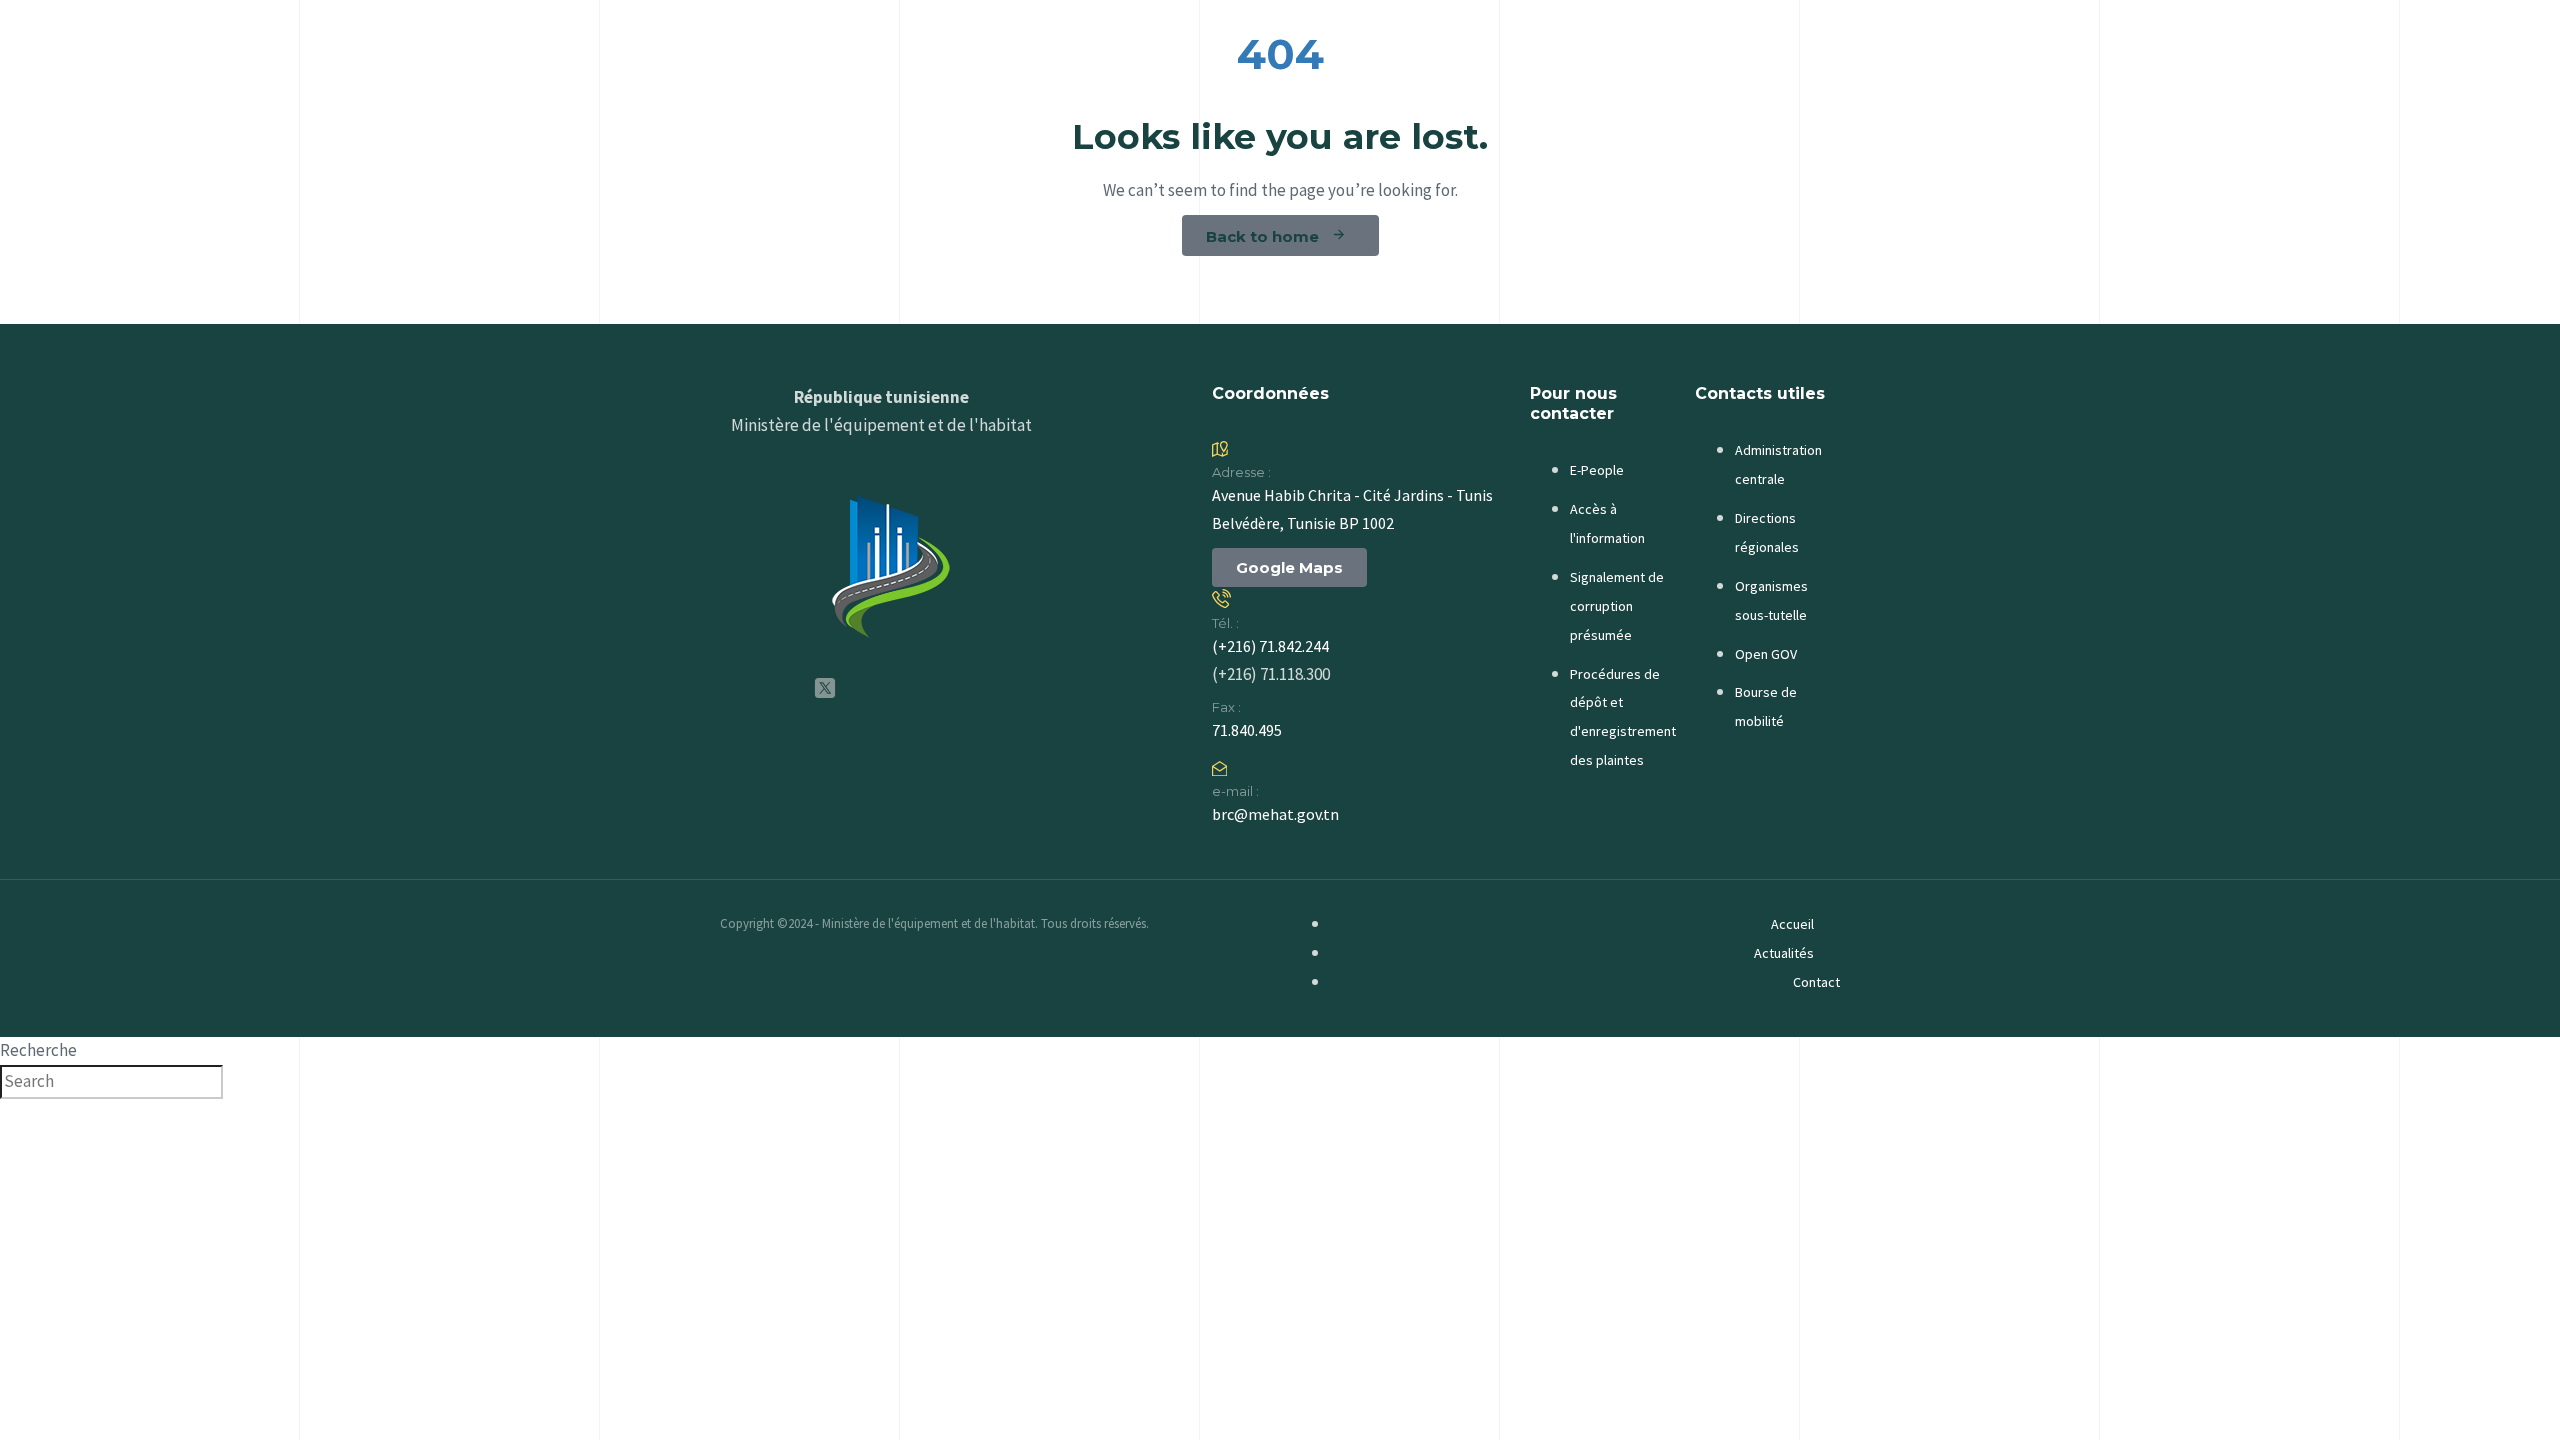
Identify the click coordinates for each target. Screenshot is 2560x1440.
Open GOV (1766, 654)
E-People (1597, 470)
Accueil (1792, 924)
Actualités (1784, 953)
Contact (1816, 982)
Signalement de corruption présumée (1617, 606)
